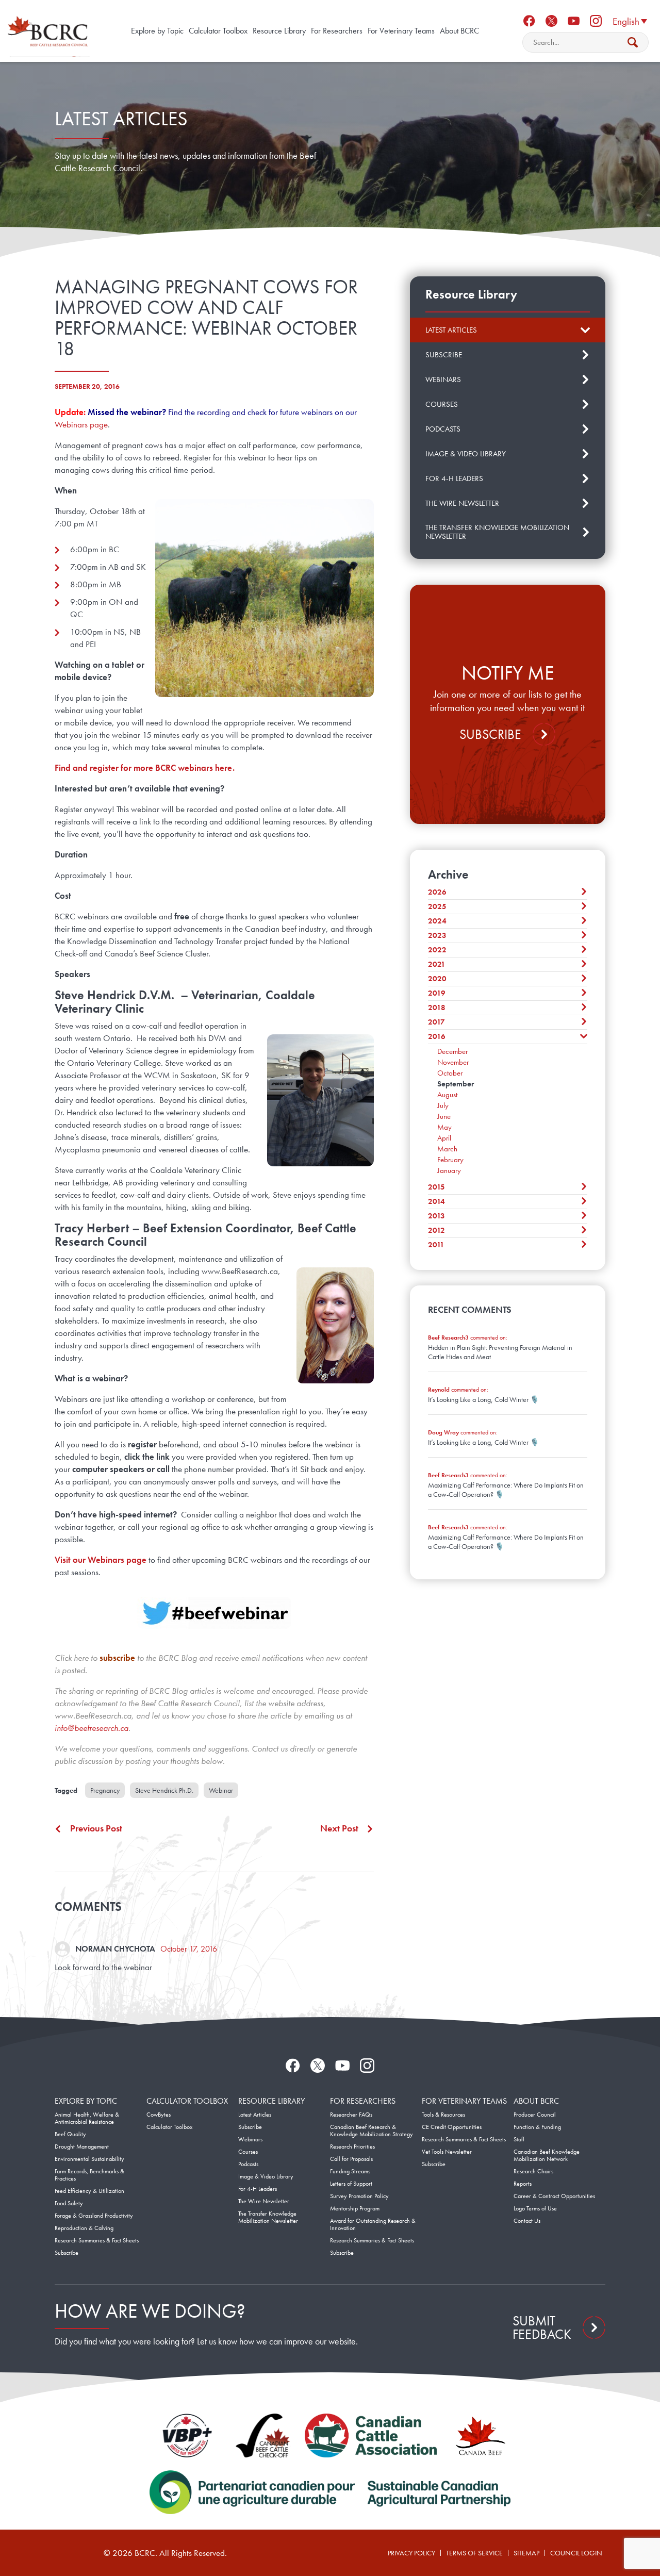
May (444, 1127)
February (450, 1160)
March (447, 1149)
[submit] (633, 42)
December (452, 1051)
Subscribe (490, 734)
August (447, 1095)
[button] (630, 21)
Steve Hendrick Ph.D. (164, 1790)
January (449, 1170)
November (453, 1062)
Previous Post (96, 1828)
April (444, 1138)
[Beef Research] (49, 31)
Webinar (221, 1790)
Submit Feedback (542, 2327)
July (443, 1105)
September (456, 1084)
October (450, 1073)
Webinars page (81, 424)
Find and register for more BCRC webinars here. (145, 768)
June (444, 1116)
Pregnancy (105, 1790)
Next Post (339, 1828)
